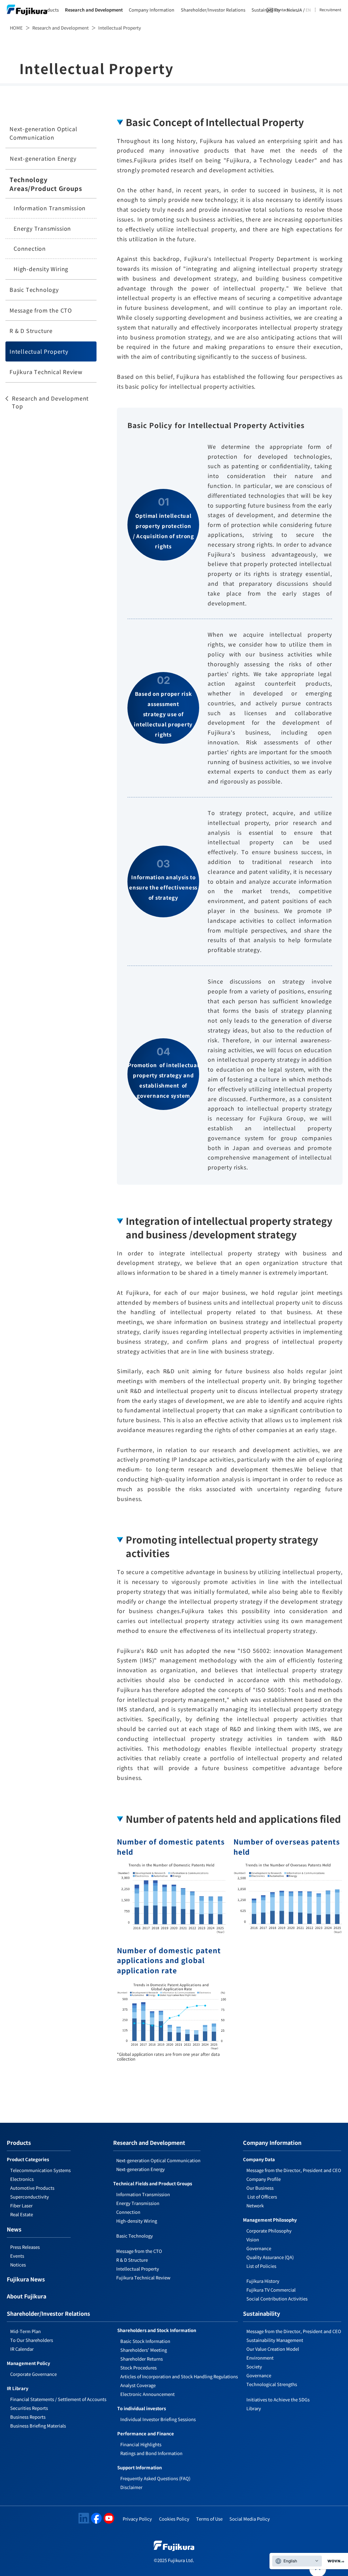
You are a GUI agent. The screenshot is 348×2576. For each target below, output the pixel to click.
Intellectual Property (39, 351)
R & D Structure (31, 331)
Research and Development (94, 10)
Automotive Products (32, 2188)
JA (299, 10)
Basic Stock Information (145, 2341)
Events (17, 2256)
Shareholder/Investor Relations (213, 10)
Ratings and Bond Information (151, 2453)
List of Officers (262, 2197)
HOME (16, 28)
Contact (282, 10)
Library (254, 2408)
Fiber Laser (21, 2206)
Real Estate (22, 2214)
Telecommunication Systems (40, 2170)
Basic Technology (34, 289)
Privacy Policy (137, 2519)
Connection (30, 248)
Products (49, 10)
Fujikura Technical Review (46, 372)
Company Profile (264, 2179)
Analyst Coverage (138, 2385)
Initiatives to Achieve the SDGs (278, 2399)
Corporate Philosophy (269, 2231)
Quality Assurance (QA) (270, 2257)
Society (254, 2367)
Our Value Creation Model (273, 2349)
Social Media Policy (250, 2519)
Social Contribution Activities (277, 2299)
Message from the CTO (41, 310)
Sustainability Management (275, 2340)
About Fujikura (27, 2297)
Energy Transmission (42, 228)
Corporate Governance (33, 2374)
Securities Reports (29, 2408)
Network (255, 2206)
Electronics (22, 2179)
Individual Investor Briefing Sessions (158, 2419)
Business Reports (28, 2417)
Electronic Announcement (147, 2394)
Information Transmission (50, 208)
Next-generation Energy (43, 158)
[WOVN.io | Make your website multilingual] (334, 2561)
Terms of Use (209, 2519)
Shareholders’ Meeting (144, 2350)
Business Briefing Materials (38, 2426)
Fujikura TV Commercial (271, 2290)
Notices (18, 2265)
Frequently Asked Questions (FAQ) (155, 2478)
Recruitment (330, 10)
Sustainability (266, 10)
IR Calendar (22, 2349)
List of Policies (261, 2266)
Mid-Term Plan (25, 2331)
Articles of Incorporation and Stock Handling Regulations (179, 2376)
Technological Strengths (272, 2384)
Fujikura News (26, 2280)
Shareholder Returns (142, 2359)
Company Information (152, 10)
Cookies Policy (174, 2519)
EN (308, 10)
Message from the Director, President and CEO (294, 2170)
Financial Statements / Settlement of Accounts (58, 2399)
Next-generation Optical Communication (43, 133)
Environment (260, 2358)
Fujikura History (263, 2281)
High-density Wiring (41, 269)
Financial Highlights (141, 2444)
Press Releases (25, 2247)
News (14, 2230)
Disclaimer (131, 2487)
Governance (259, 2248)
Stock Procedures (138, 2368)
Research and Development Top (50, 402)
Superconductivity (30, 2197)
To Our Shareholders (32, 2340)
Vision (253, 2239)
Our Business (260, 2188)
